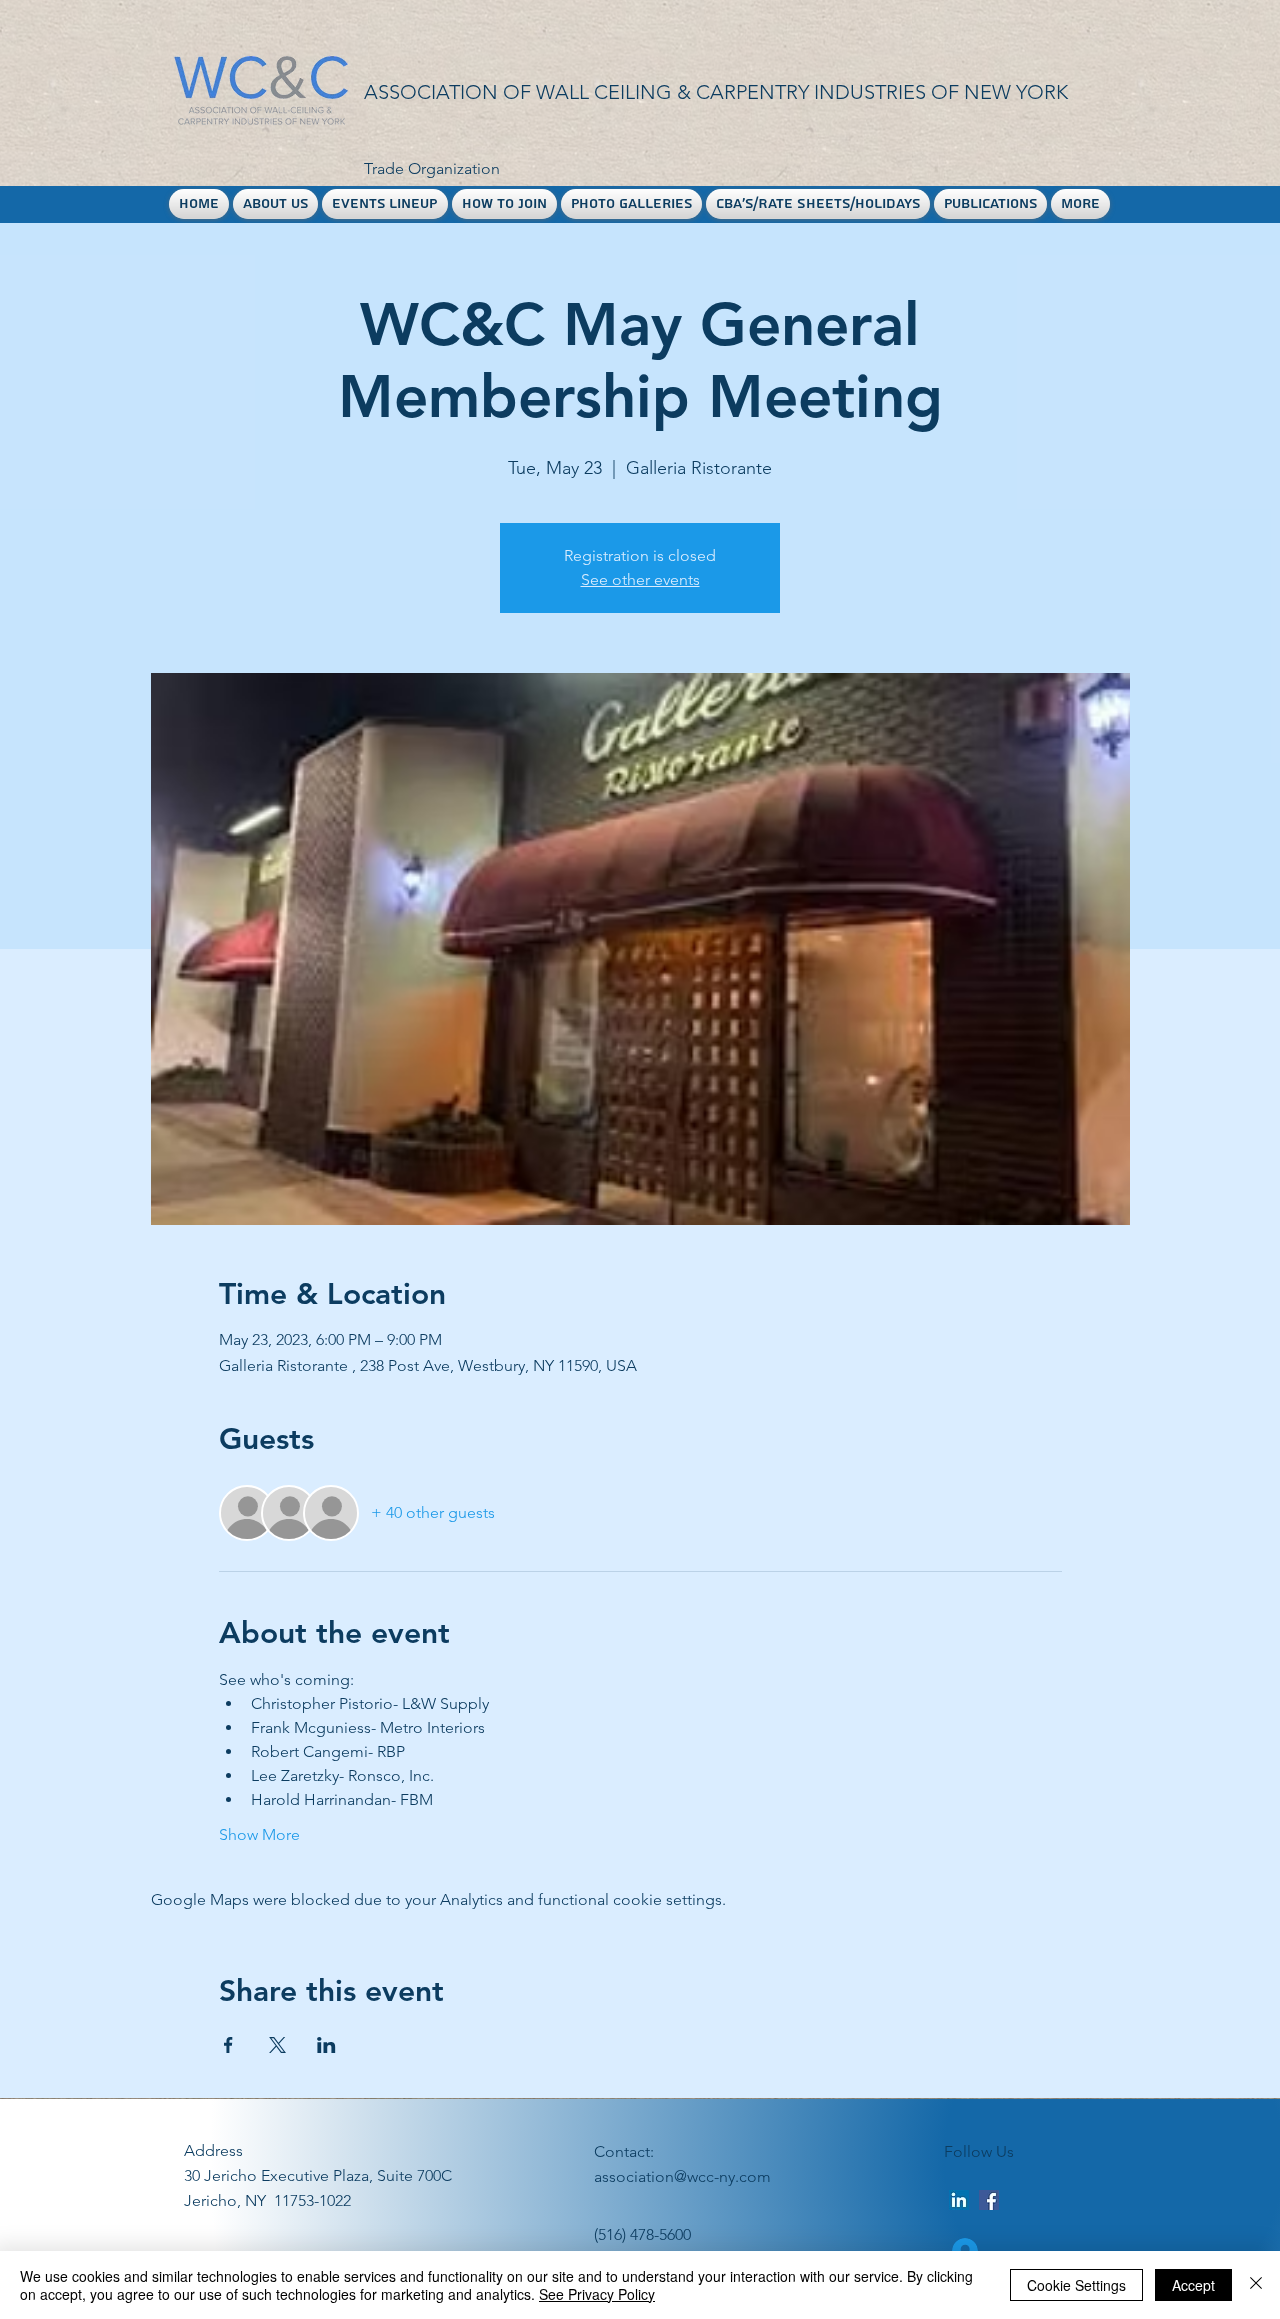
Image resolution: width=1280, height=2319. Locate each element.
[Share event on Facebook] (228, 2045)
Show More (259, 1834)
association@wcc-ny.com (682, 2176)
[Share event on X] (277, 2045)
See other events (640, 579)
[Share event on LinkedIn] (326, 2045)
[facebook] (989, 2200)
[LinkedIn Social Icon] (959, 2200)
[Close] (1256, 2285)
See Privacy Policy (597, 2294)
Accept (1193, 2285)
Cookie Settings (1076, 2285)
